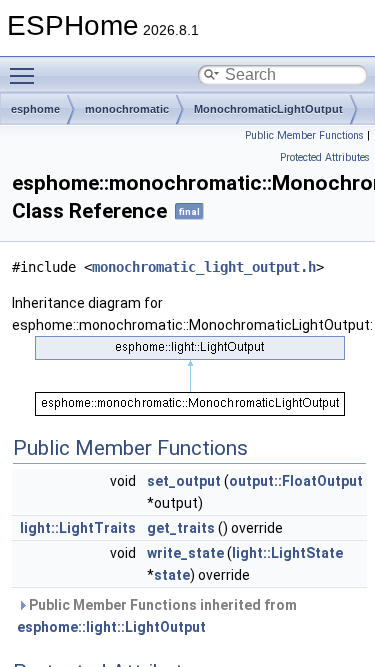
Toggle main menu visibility (26, 75)
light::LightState (287, 553)
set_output (184, 481)
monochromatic (127, 109)
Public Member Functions (304, 135)
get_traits (181, 528)
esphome (35, 109)
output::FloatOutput (296, 481)
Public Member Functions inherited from (157, 616)
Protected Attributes (325, 157)
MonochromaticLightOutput (268, 109)
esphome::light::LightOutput (111, 627)
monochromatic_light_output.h (204, 267)
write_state (185, 553)
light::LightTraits (78, 528)
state (172, 575)
